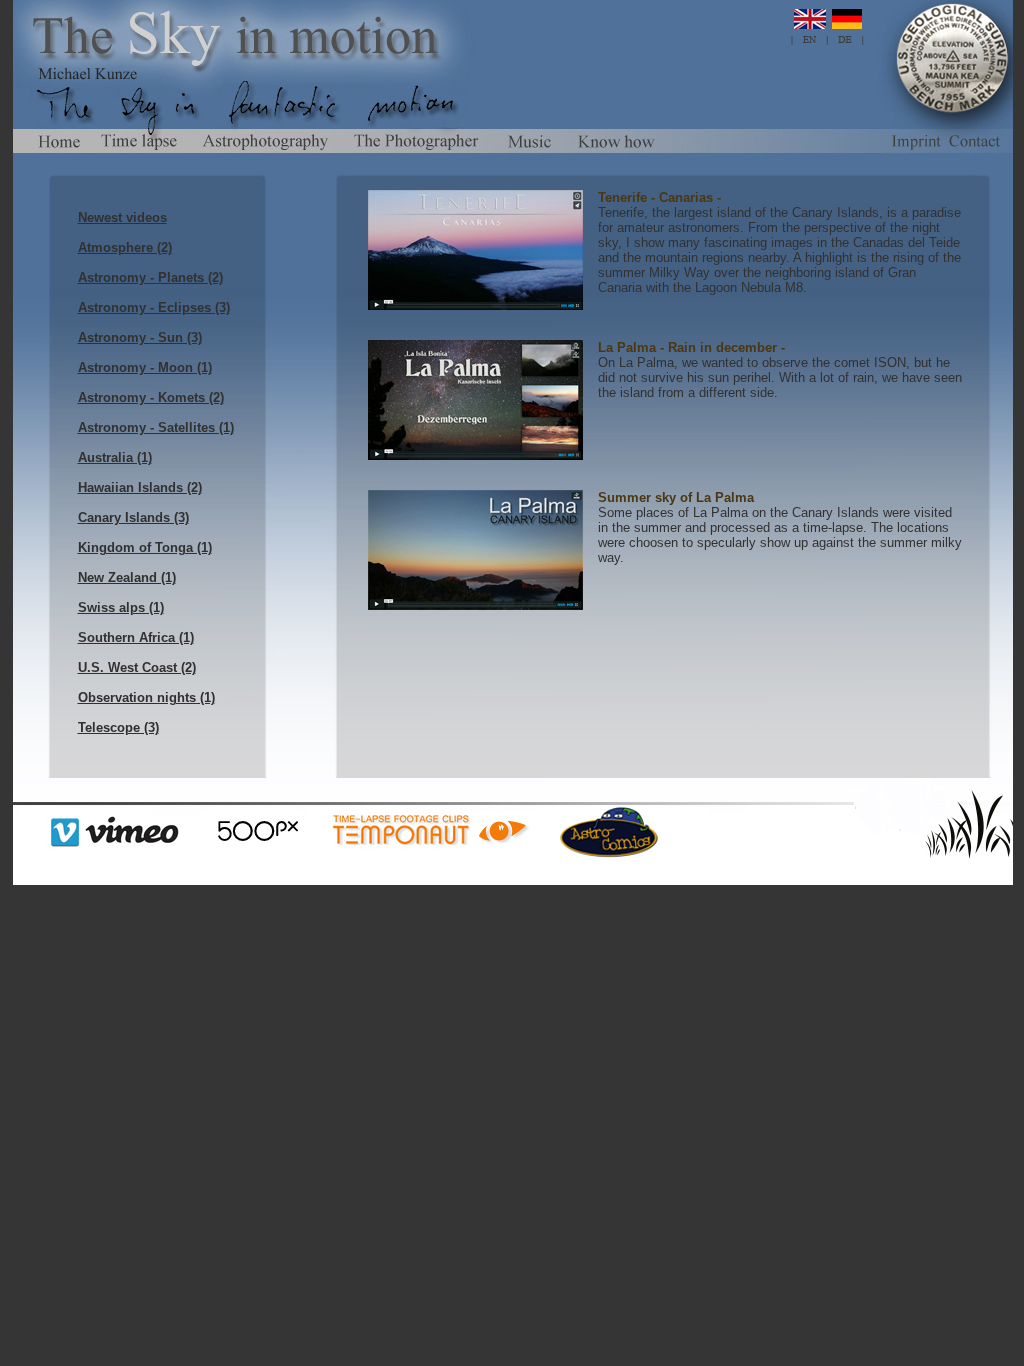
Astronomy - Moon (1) (145, 367)
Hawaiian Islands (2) (140, 487)
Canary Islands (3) (133, 517)
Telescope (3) (118, 727)
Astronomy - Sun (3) (140, 337)
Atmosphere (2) (125, 247)
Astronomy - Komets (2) (151, 397)
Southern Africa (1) (136, 637)
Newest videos (122, 217)
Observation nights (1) (146, 697)
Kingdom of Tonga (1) (145, 547)
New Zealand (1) (127, 577)
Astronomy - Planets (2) (150, 277)
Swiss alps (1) (121, 607)
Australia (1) (115, 457)
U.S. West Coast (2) (137, 667)
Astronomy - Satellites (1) (156, 427)
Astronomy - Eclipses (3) (154, 307)
